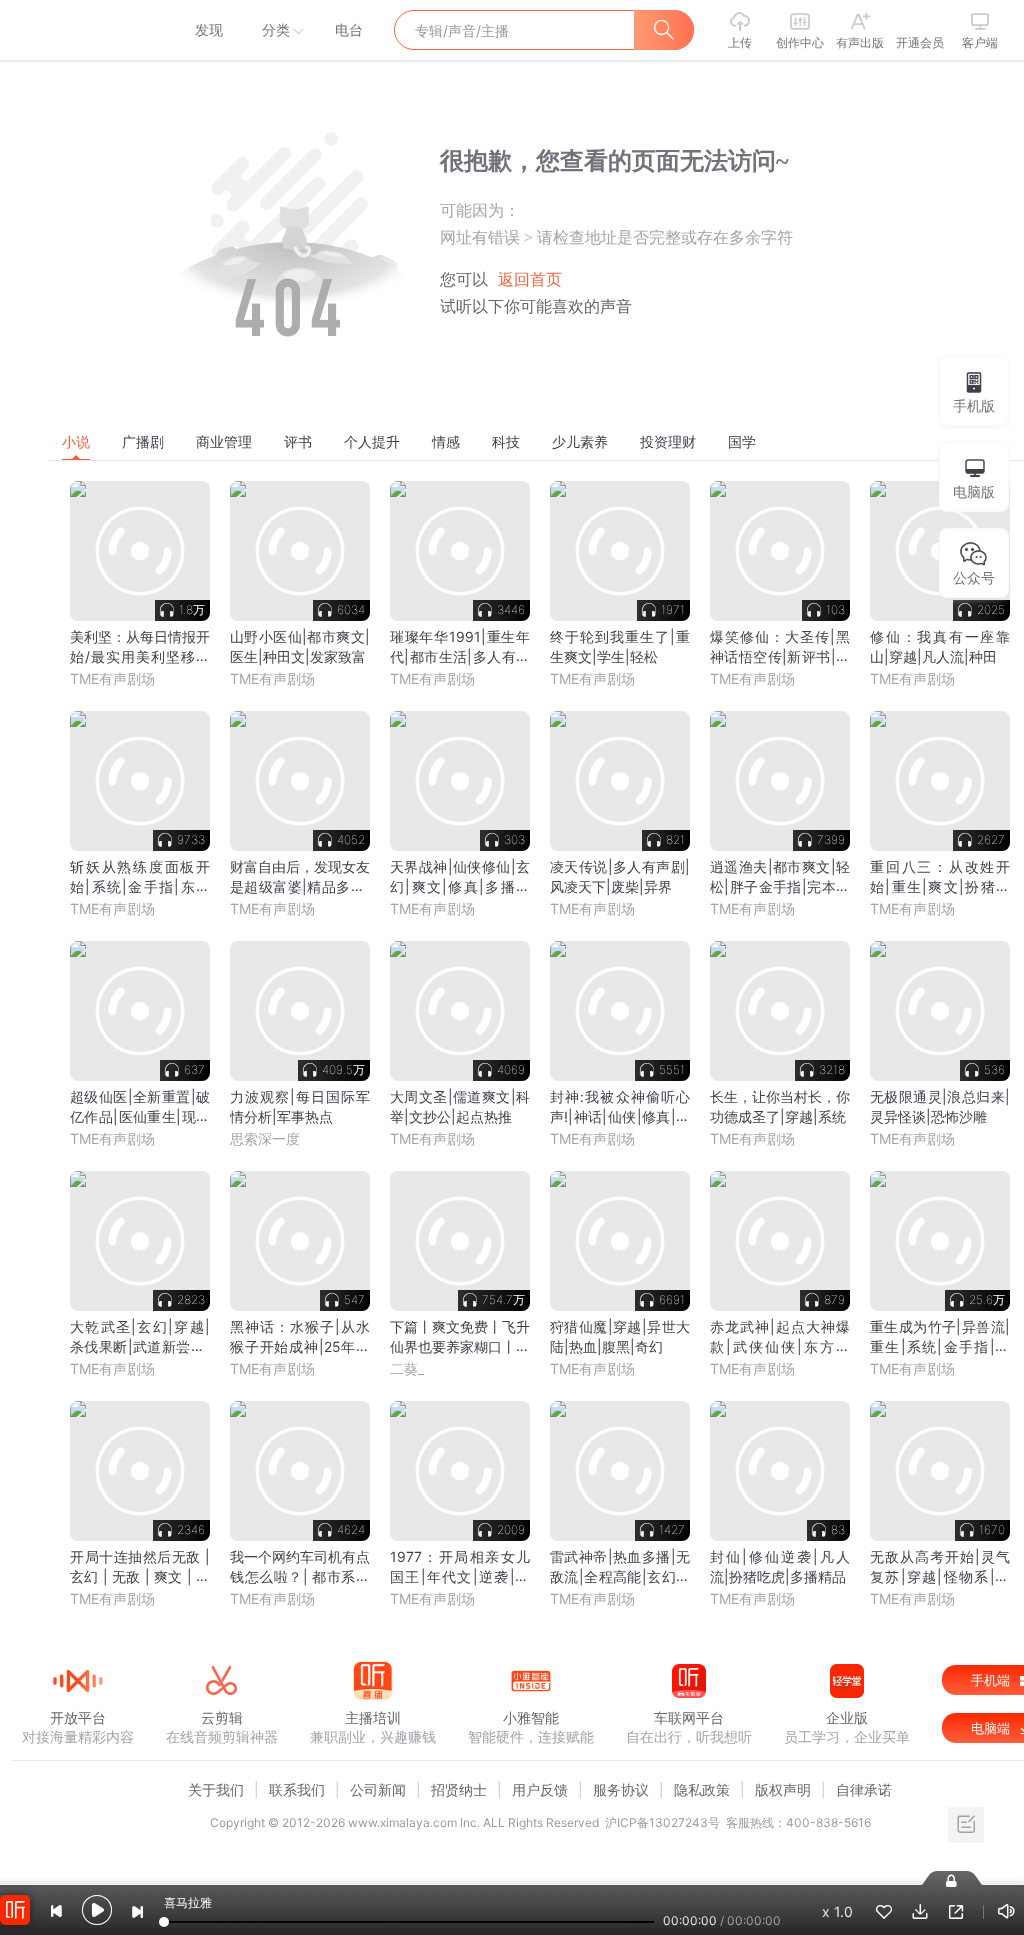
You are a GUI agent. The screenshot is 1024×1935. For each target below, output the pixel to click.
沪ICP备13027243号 (662, 1822)
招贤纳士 (459, 1789)
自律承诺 (864, 1789)
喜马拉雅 (77, 30)
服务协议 (621, 1789)
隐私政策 (702, 1789)
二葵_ (407, 1368)
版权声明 (783, 1789)
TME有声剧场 (112, 678)
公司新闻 (378, 1789)
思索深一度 (265, 1138)
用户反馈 (540, 1789)
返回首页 (530, 279)
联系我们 (297, 1789)
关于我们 (216, 1789)
